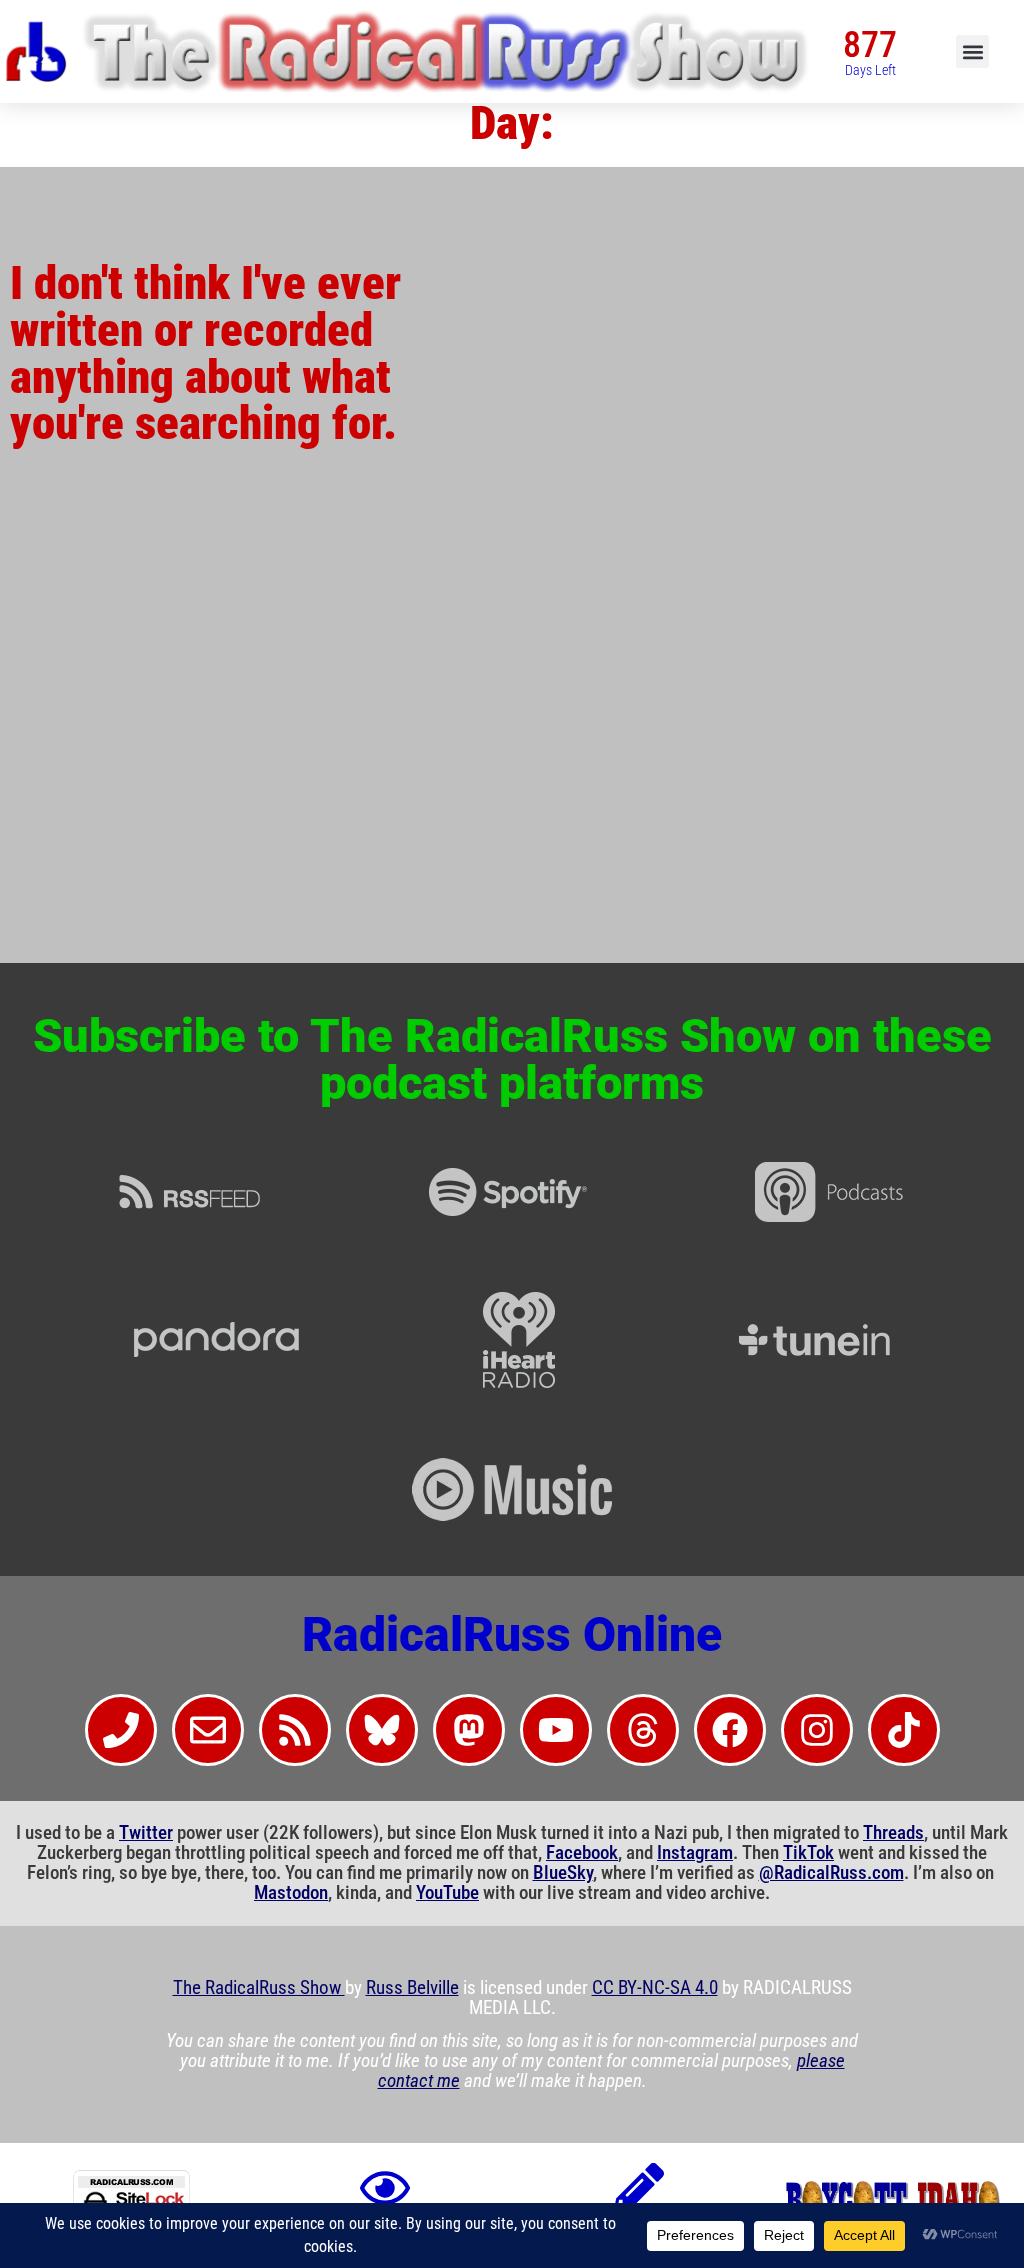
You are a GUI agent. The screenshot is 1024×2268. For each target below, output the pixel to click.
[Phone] (121, 1730)
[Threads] (643, 1730)
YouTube (447, 1893)
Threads (893, 1833)
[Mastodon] (469, 1730)
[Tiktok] (904, 1730)
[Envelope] (208, 1730)
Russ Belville (412, 1988)
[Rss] (295, 1730)
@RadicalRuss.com (831, 1873)
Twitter (146, 1833)
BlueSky (563, 1873)
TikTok (808, 1853)
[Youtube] (556, 1730)
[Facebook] (730, 1730)
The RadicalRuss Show (259, 1988)
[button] (972, 51)
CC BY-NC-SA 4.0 (655, 1988)
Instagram (695, 1853)
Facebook (582, 1853)
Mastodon (291, 1893)
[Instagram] (817, 1730)
